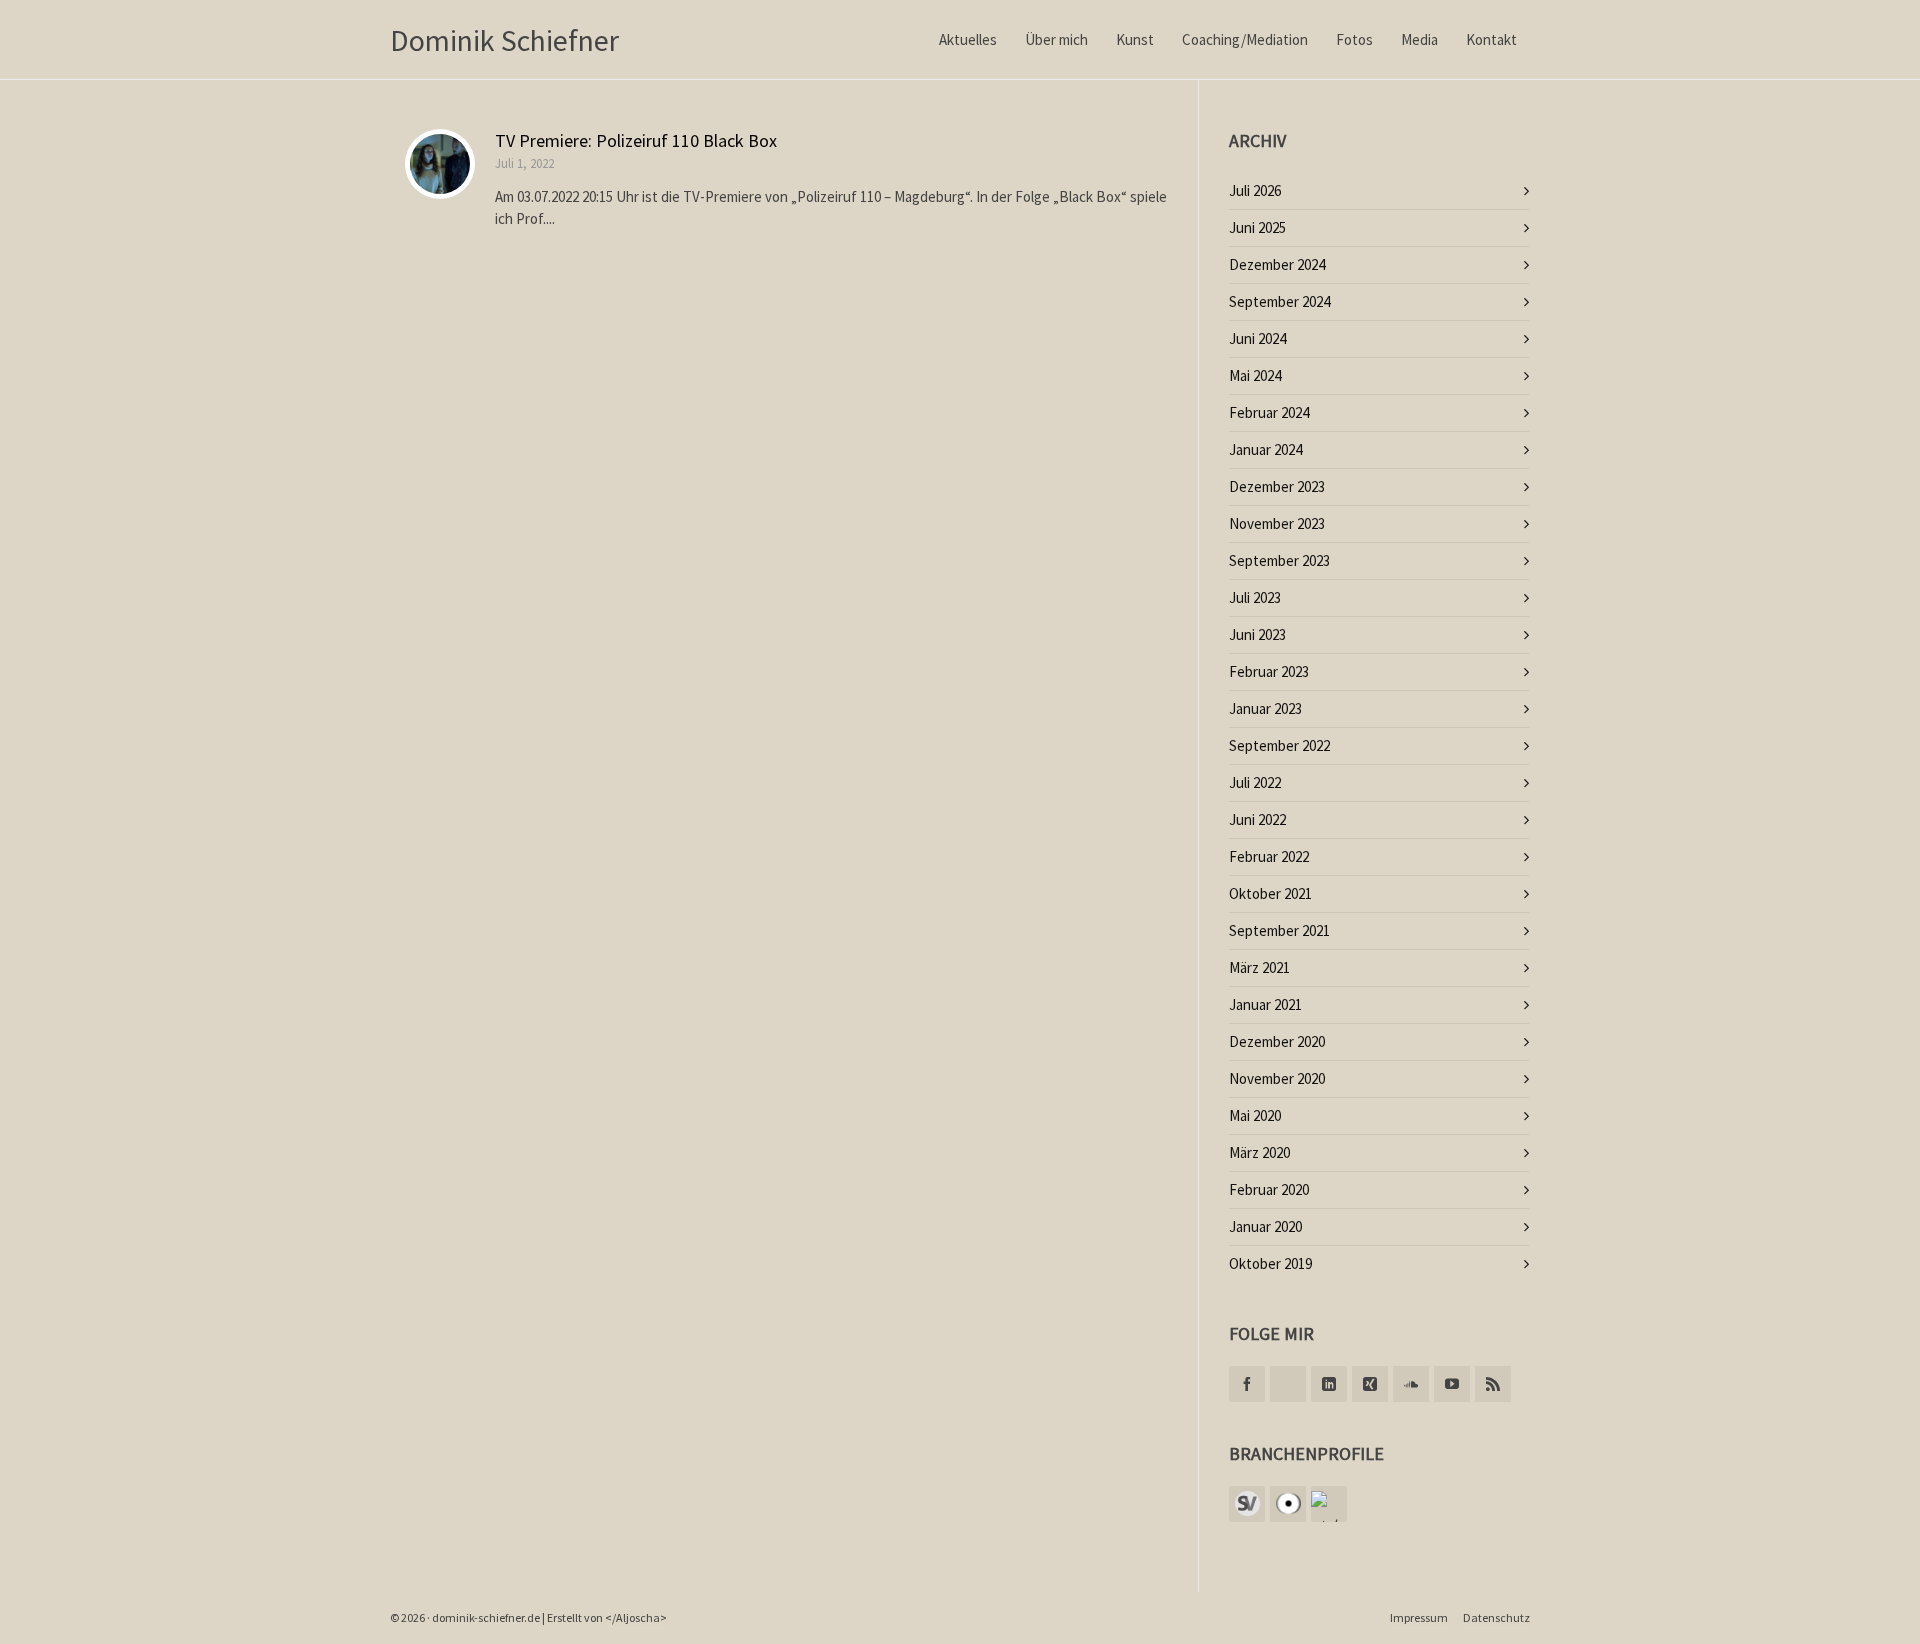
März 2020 (1259, 1152)
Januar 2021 (1265, 1004)
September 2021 (1279, 930)
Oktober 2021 (1270, 893)
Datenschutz (1496, 1617)
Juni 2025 (1257, 227)
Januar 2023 (1265, 708)
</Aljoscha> (636, 1617)
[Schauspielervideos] (1247, 1504)
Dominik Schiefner (504, 40)
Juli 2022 (1255, 782)
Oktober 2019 (1270, 1263)
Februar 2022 (1269, 856)
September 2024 (1279, 301)
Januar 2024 (1265, 449)
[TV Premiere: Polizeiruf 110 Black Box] (440, 164)
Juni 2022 (1257, 819)
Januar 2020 (1265, 1226)
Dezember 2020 (1277, 1041)
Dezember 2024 (1277, 264)
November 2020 (1277, 1078)
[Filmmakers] (1288, 1504)
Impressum (1419, 1617)
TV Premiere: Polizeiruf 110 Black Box (636, 140)
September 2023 (1279, 560)
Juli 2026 (1255, 190)
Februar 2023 (1269, 671)
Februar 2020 (1269, 1189)
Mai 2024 (1255, 375)
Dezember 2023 (1277, 486)
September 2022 (1279, 745)
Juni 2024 (1257, 338)
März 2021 (1259, 967)
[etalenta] (1329, 1504)
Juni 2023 (1257, 634)
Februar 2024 (1269, 412)
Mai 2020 (1255, 1115)
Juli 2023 (1255, 597)
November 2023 (1277, 523)
